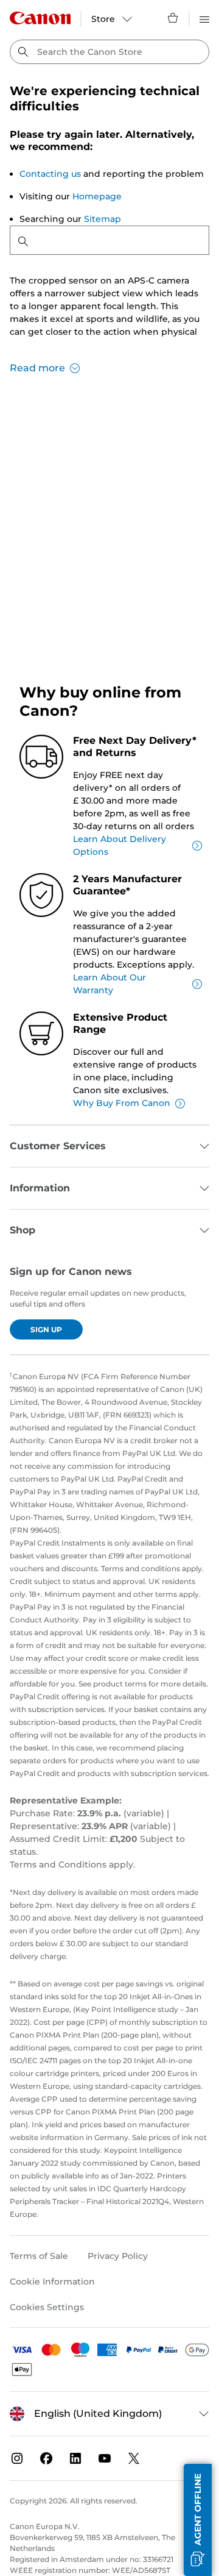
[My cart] (173, 18)
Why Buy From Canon (122, 1103)
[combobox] (109, 52)
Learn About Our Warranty (109, 984)
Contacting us (50, 174)
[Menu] (204, 18)
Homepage (97, 196)
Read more (37, 368)
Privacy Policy (118, 2256)
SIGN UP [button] (46, 1329)
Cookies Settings (47, 2307)
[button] (198, 2520)
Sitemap (103, 219)
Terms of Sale (39, 2256)
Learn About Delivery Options (120, 845)
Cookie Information (52, 2282)
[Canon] (40, 18)
